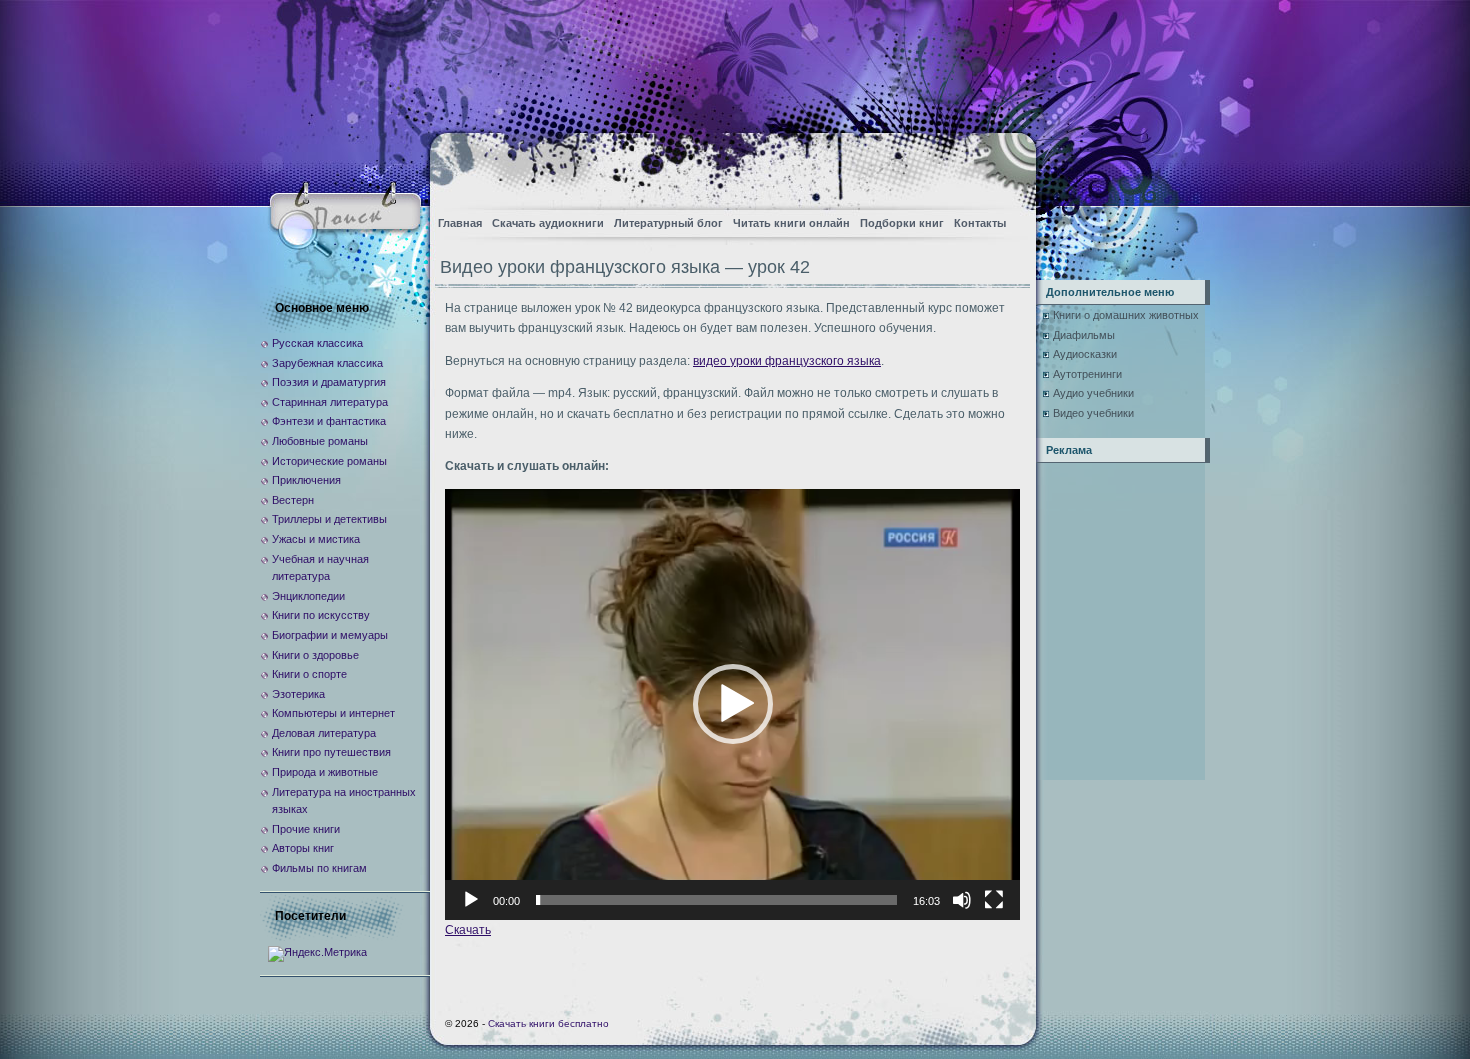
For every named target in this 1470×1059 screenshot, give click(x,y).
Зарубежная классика (327, 363)
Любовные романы (320, 441)
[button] (733, 704)
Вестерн (293, 500)
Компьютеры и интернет (333, 713)
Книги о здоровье (315, 655)
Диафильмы (1084, 335)
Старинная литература (330, 402)
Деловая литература (324, 733)
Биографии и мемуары (330, 635)
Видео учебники (1093, 413)
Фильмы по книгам (319, 868)
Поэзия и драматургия (329, 382)
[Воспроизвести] (471, 900)
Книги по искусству (321, 615)
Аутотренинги (1087, 374)
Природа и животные (325, 772)
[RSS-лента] (1003, 165)
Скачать (468, 930)
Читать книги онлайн (791, 223)
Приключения (306, 480)
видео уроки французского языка (787, 361)
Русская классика (317, 343)
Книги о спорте (309, 674)
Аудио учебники (1093, 393)
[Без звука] (962, 900)
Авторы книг (303, 848)
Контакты (980, 223)
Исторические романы (329, 461)
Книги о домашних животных (1126, 315)
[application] (732, 704)
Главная (460, 223)
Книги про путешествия (331, 752)
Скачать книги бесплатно (548, 1023)
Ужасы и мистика (316, 539)
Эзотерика (298, 694)
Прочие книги (306, 829)
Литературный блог (668, 223)
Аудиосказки (1085, 354)
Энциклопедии (308, 596)
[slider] (716, 900)
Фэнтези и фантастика (329, 421)
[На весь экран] (994, 900)
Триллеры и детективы (329, 519)
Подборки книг (902, 223)
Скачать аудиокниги (548, 223)
